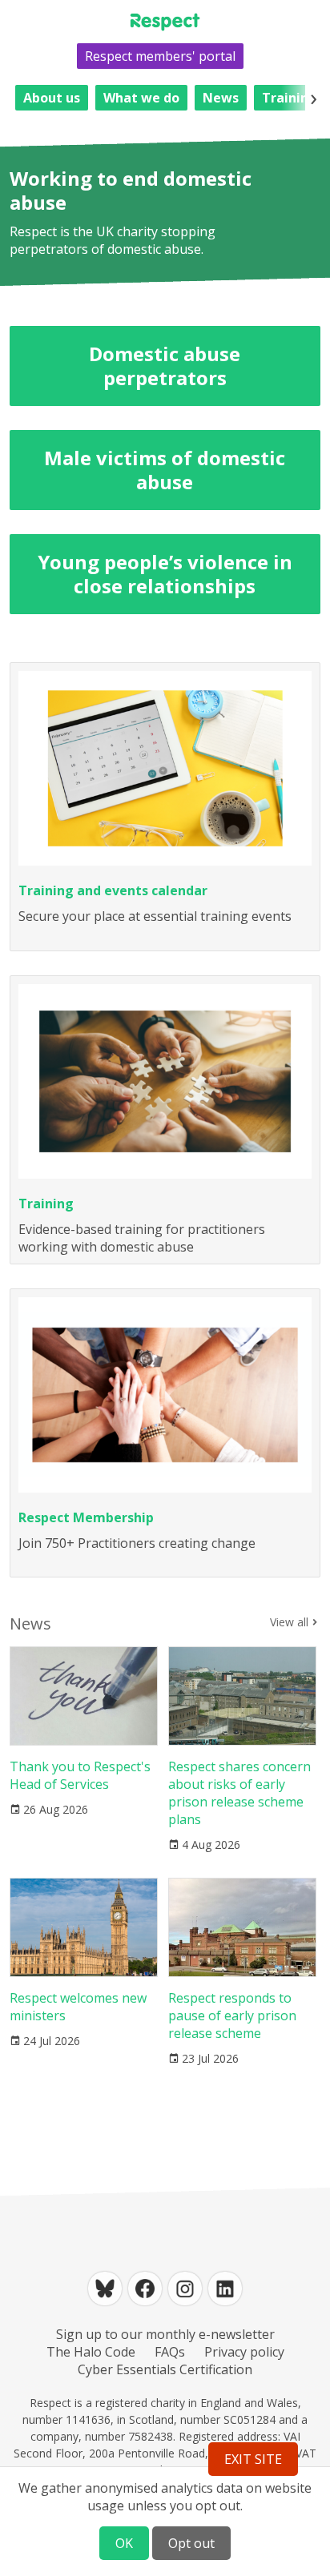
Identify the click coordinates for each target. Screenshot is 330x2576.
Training (290, 98)
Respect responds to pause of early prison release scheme (232, 2015)
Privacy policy (244, 2352)
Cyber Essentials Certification (165, 2369)
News (221, 98)
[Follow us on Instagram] (185, 2289)
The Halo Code (91, 2352)
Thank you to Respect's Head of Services (80, 1775)
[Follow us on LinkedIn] (225, 2289)
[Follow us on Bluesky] (105, 2289)
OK (124, 2543)
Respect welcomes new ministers (78, 2007)
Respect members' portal (160, 56)
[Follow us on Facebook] (145, 2289)
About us (52, 98)
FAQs (170, 2352)
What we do (141, 98)
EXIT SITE (253, 2459)
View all (289, 1622)
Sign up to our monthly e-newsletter (165, 2334)
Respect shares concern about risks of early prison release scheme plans (239, 1793)
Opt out (191, 2543)
